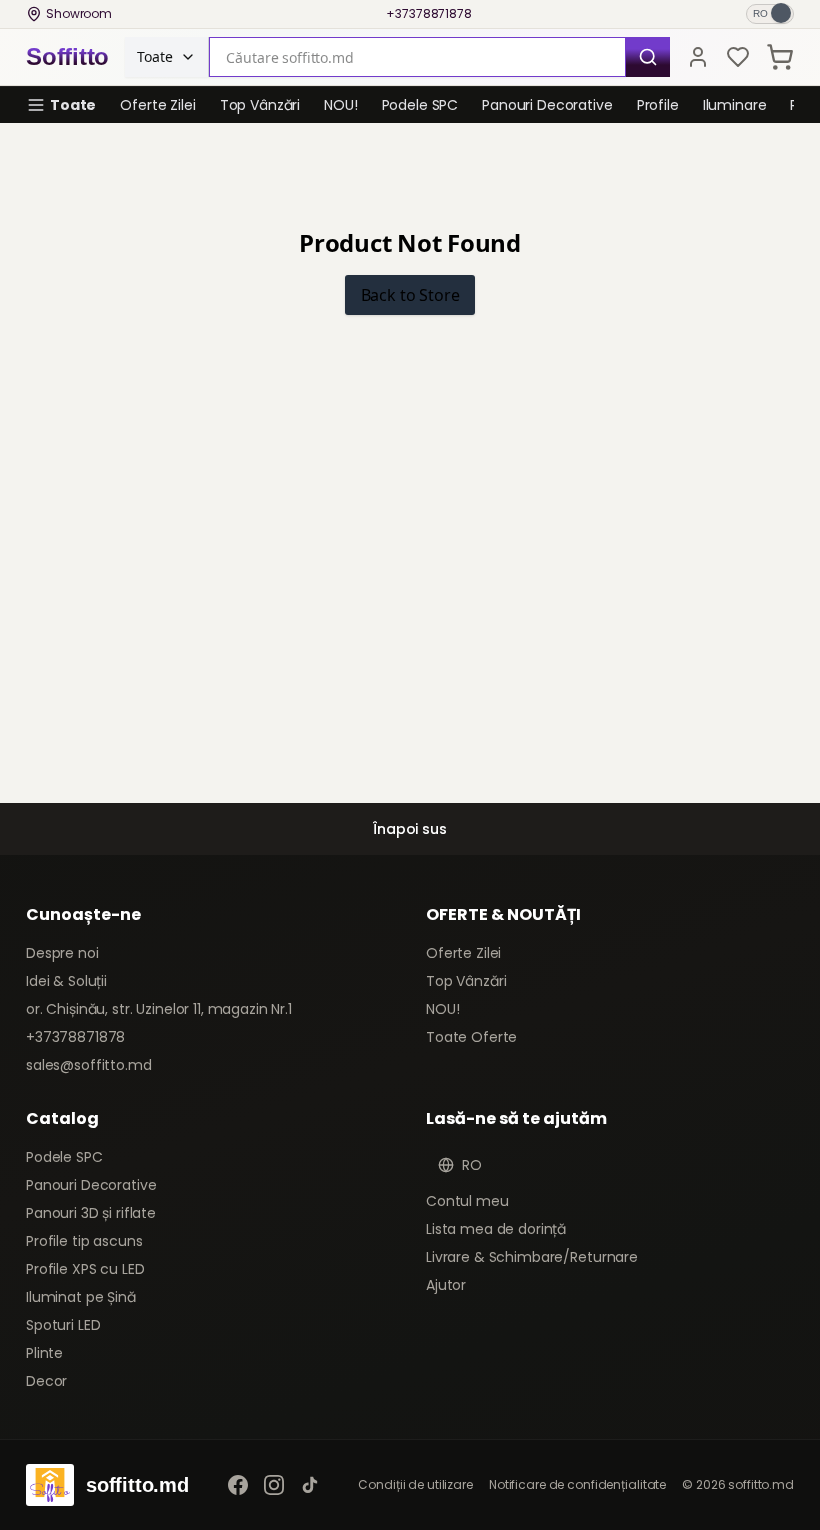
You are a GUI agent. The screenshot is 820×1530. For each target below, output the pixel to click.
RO (472, 1165)
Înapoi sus (410, 829)
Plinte (44, 1353)
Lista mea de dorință (496, 1229)
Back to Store (410, 295)
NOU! (340, 105)
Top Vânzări (260, 105)
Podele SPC (420, 105)
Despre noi (62, 953)
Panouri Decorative (547, 105)
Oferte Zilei (157, 105)
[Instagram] (274, 1485)
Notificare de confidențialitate (577, 1485)
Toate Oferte (471, 1037)
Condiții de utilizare (415, 1485)
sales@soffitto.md (89, 1065)
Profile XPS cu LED (85, 1269)
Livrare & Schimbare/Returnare (532, 1257)
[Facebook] (238, 1485)
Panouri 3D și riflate (91, 1213)
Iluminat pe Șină (81, 1297)
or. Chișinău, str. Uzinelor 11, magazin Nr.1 (159, 1009)
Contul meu (467, 1201)
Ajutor (446, 1285)
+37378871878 (429, 14)
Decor (46, 1381)
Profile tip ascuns (84, 1241)
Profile (658, 105)
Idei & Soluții (66, 981)
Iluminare (735, 105)
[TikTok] (310, 1485)
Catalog (62, 1118)
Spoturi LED (63, 1325)
